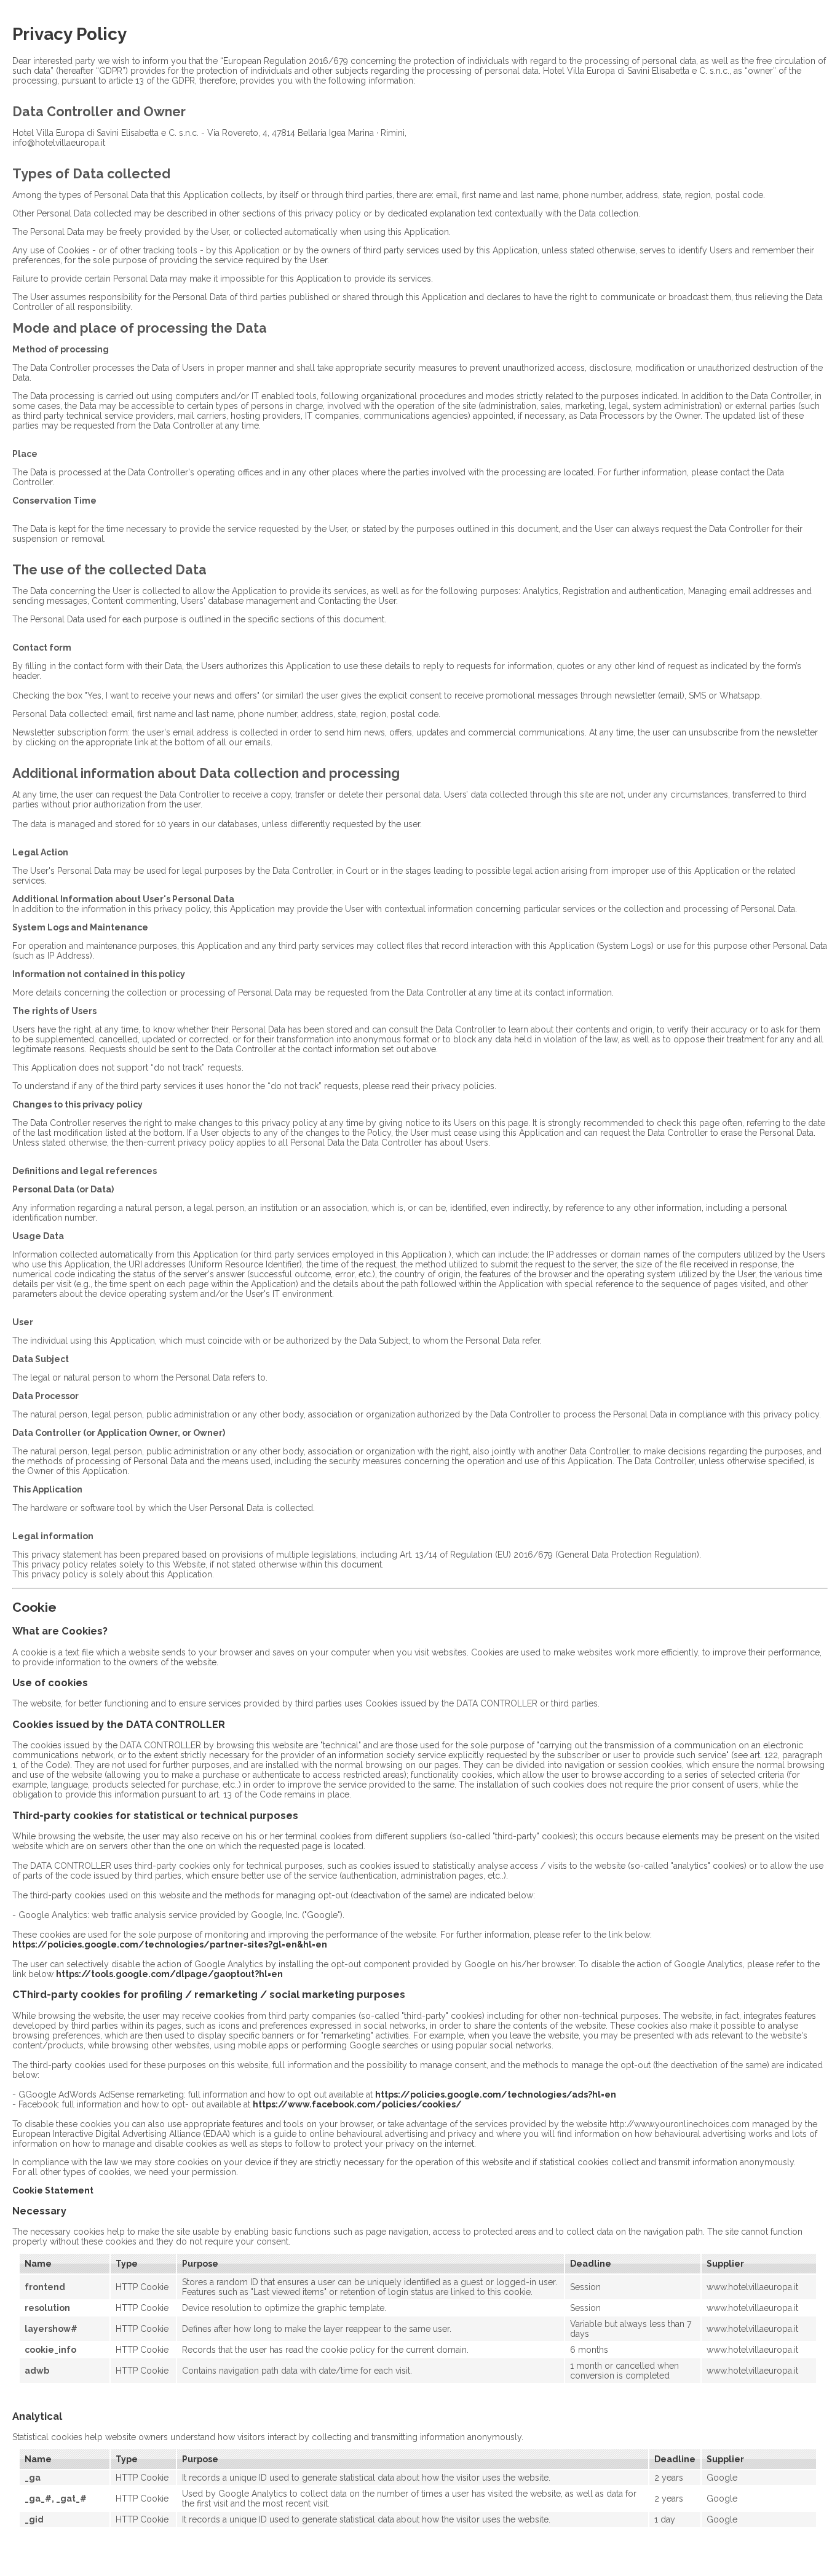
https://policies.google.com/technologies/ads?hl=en (496, 2094)
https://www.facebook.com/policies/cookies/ (357, 2104)
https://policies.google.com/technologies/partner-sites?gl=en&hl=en (170, 1944)
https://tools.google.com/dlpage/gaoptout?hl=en (169, 1974)
